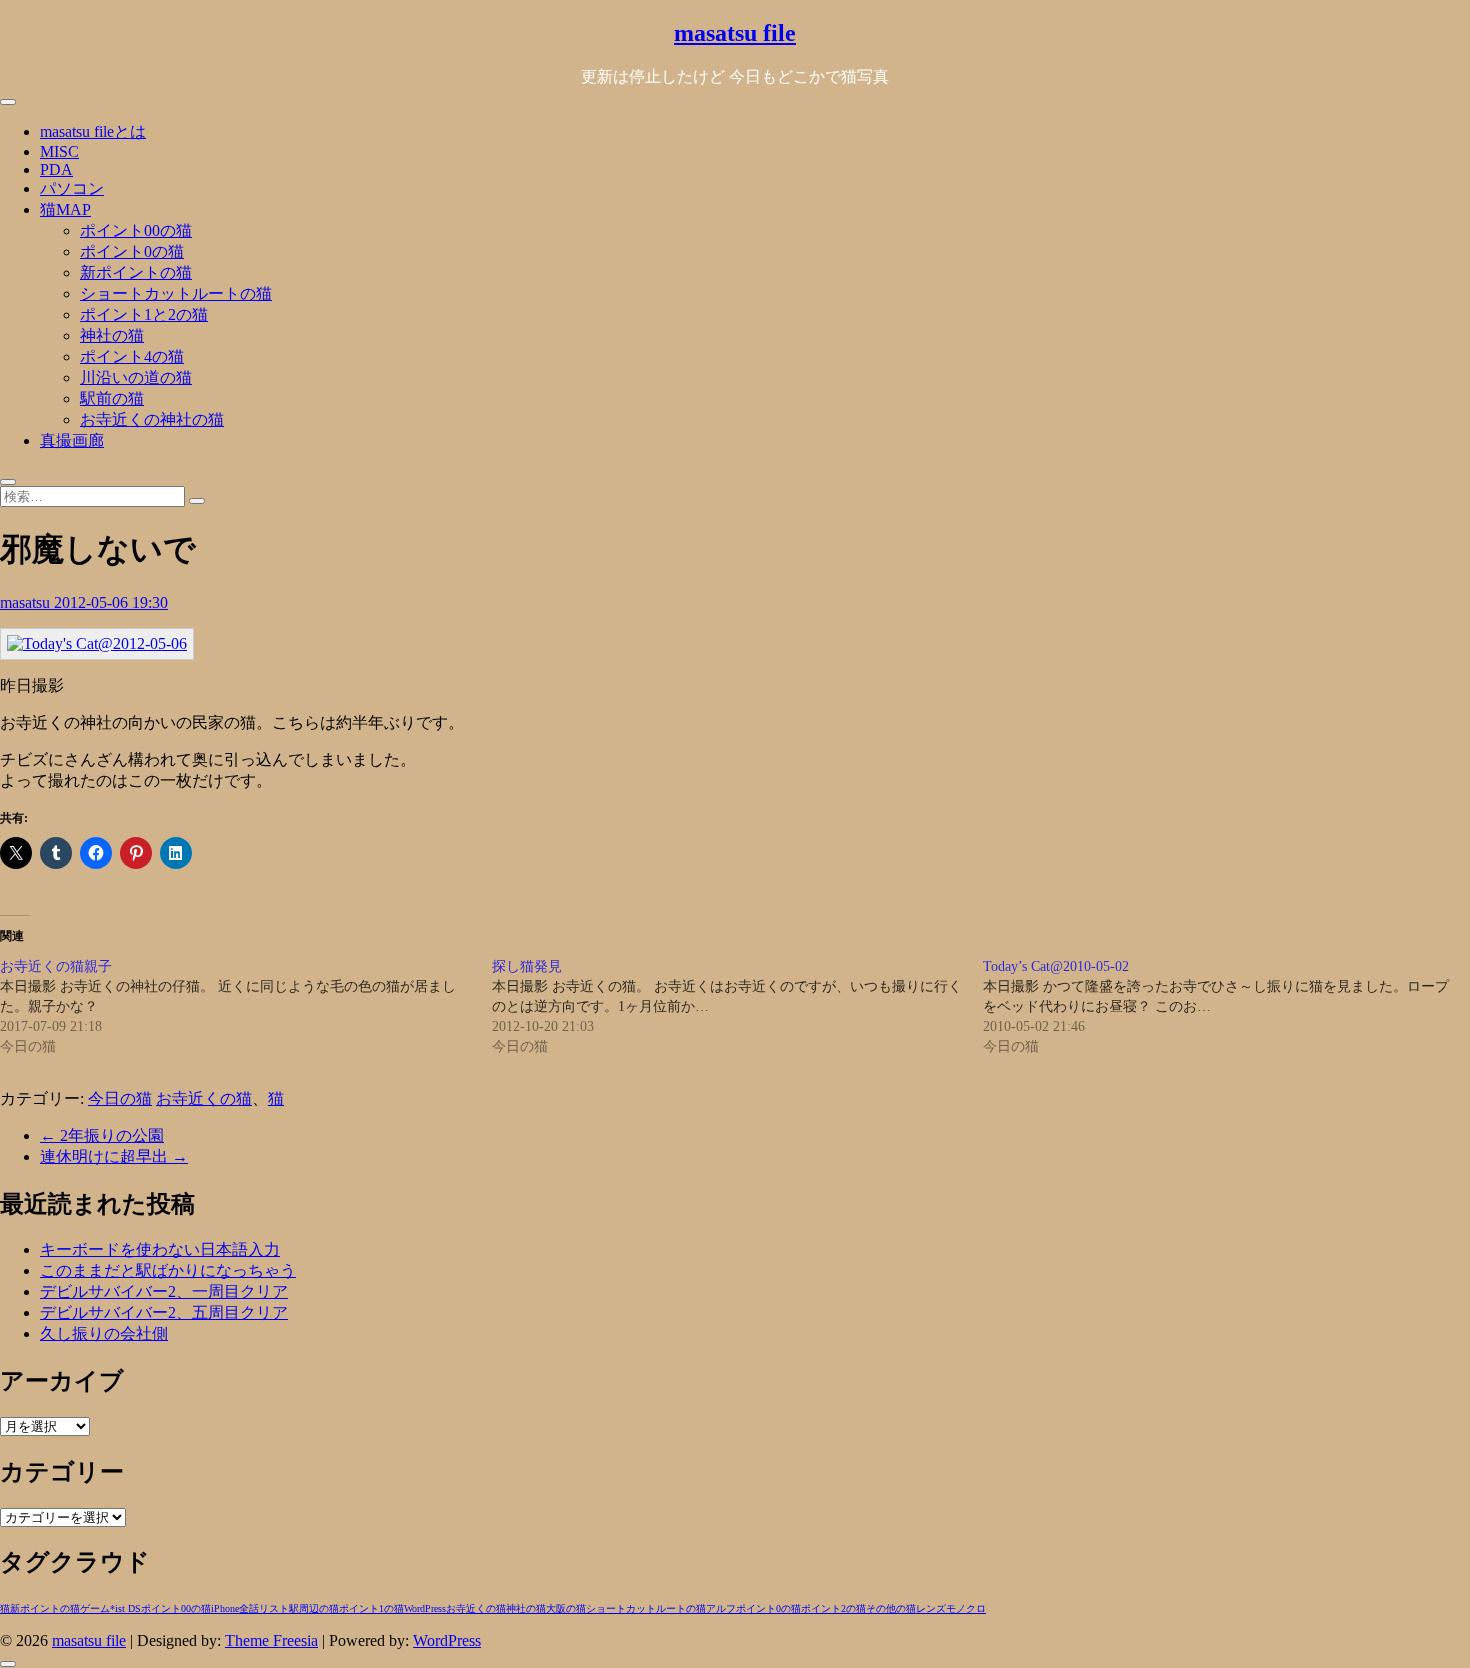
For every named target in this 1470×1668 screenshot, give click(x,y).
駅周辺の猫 (314, 1608)
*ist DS (125, 1608)
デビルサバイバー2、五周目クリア (164, 1312)
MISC (59, 151)
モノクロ (966, 1608)
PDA (56, 169)
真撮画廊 (72, 440)
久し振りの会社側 (104, 1333)
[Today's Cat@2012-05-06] (97, 643)
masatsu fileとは (93, 131)
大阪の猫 (566, 1608)
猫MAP (65, 209)
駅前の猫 (112, 398)
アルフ (721, 1608)
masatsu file (735, 33)
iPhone (225, 1608)
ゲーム (95, 1608)
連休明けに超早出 (114, 1156)
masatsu (27, 602)
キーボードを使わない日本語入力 (160, 1249)
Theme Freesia (271, 1640)
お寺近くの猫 (204, 1098)
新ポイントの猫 (136, 272)
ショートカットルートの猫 (176, 293)
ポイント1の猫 (371, 1608)
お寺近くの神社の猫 (152, 419)
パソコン (72, 188)
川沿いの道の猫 (136, 377)
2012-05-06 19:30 (111, 602)
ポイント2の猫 (833, 1608)
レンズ (931, 1608)
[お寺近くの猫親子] (246, 1007)
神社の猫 (112, 335)
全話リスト (264, 1608)
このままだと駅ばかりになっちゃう (168, 1270)
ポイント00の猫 (136, 230)
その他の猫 (891, 1608)
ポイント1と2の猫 (144, 314)
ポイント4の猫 (132, 356)
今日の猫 (120, 1098)
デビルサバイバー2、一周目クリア (164, 1291)
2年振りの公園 (102, 1135)
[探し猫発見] (738, 1007)
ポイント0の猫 (132, 251)
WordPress (425, 1608)
